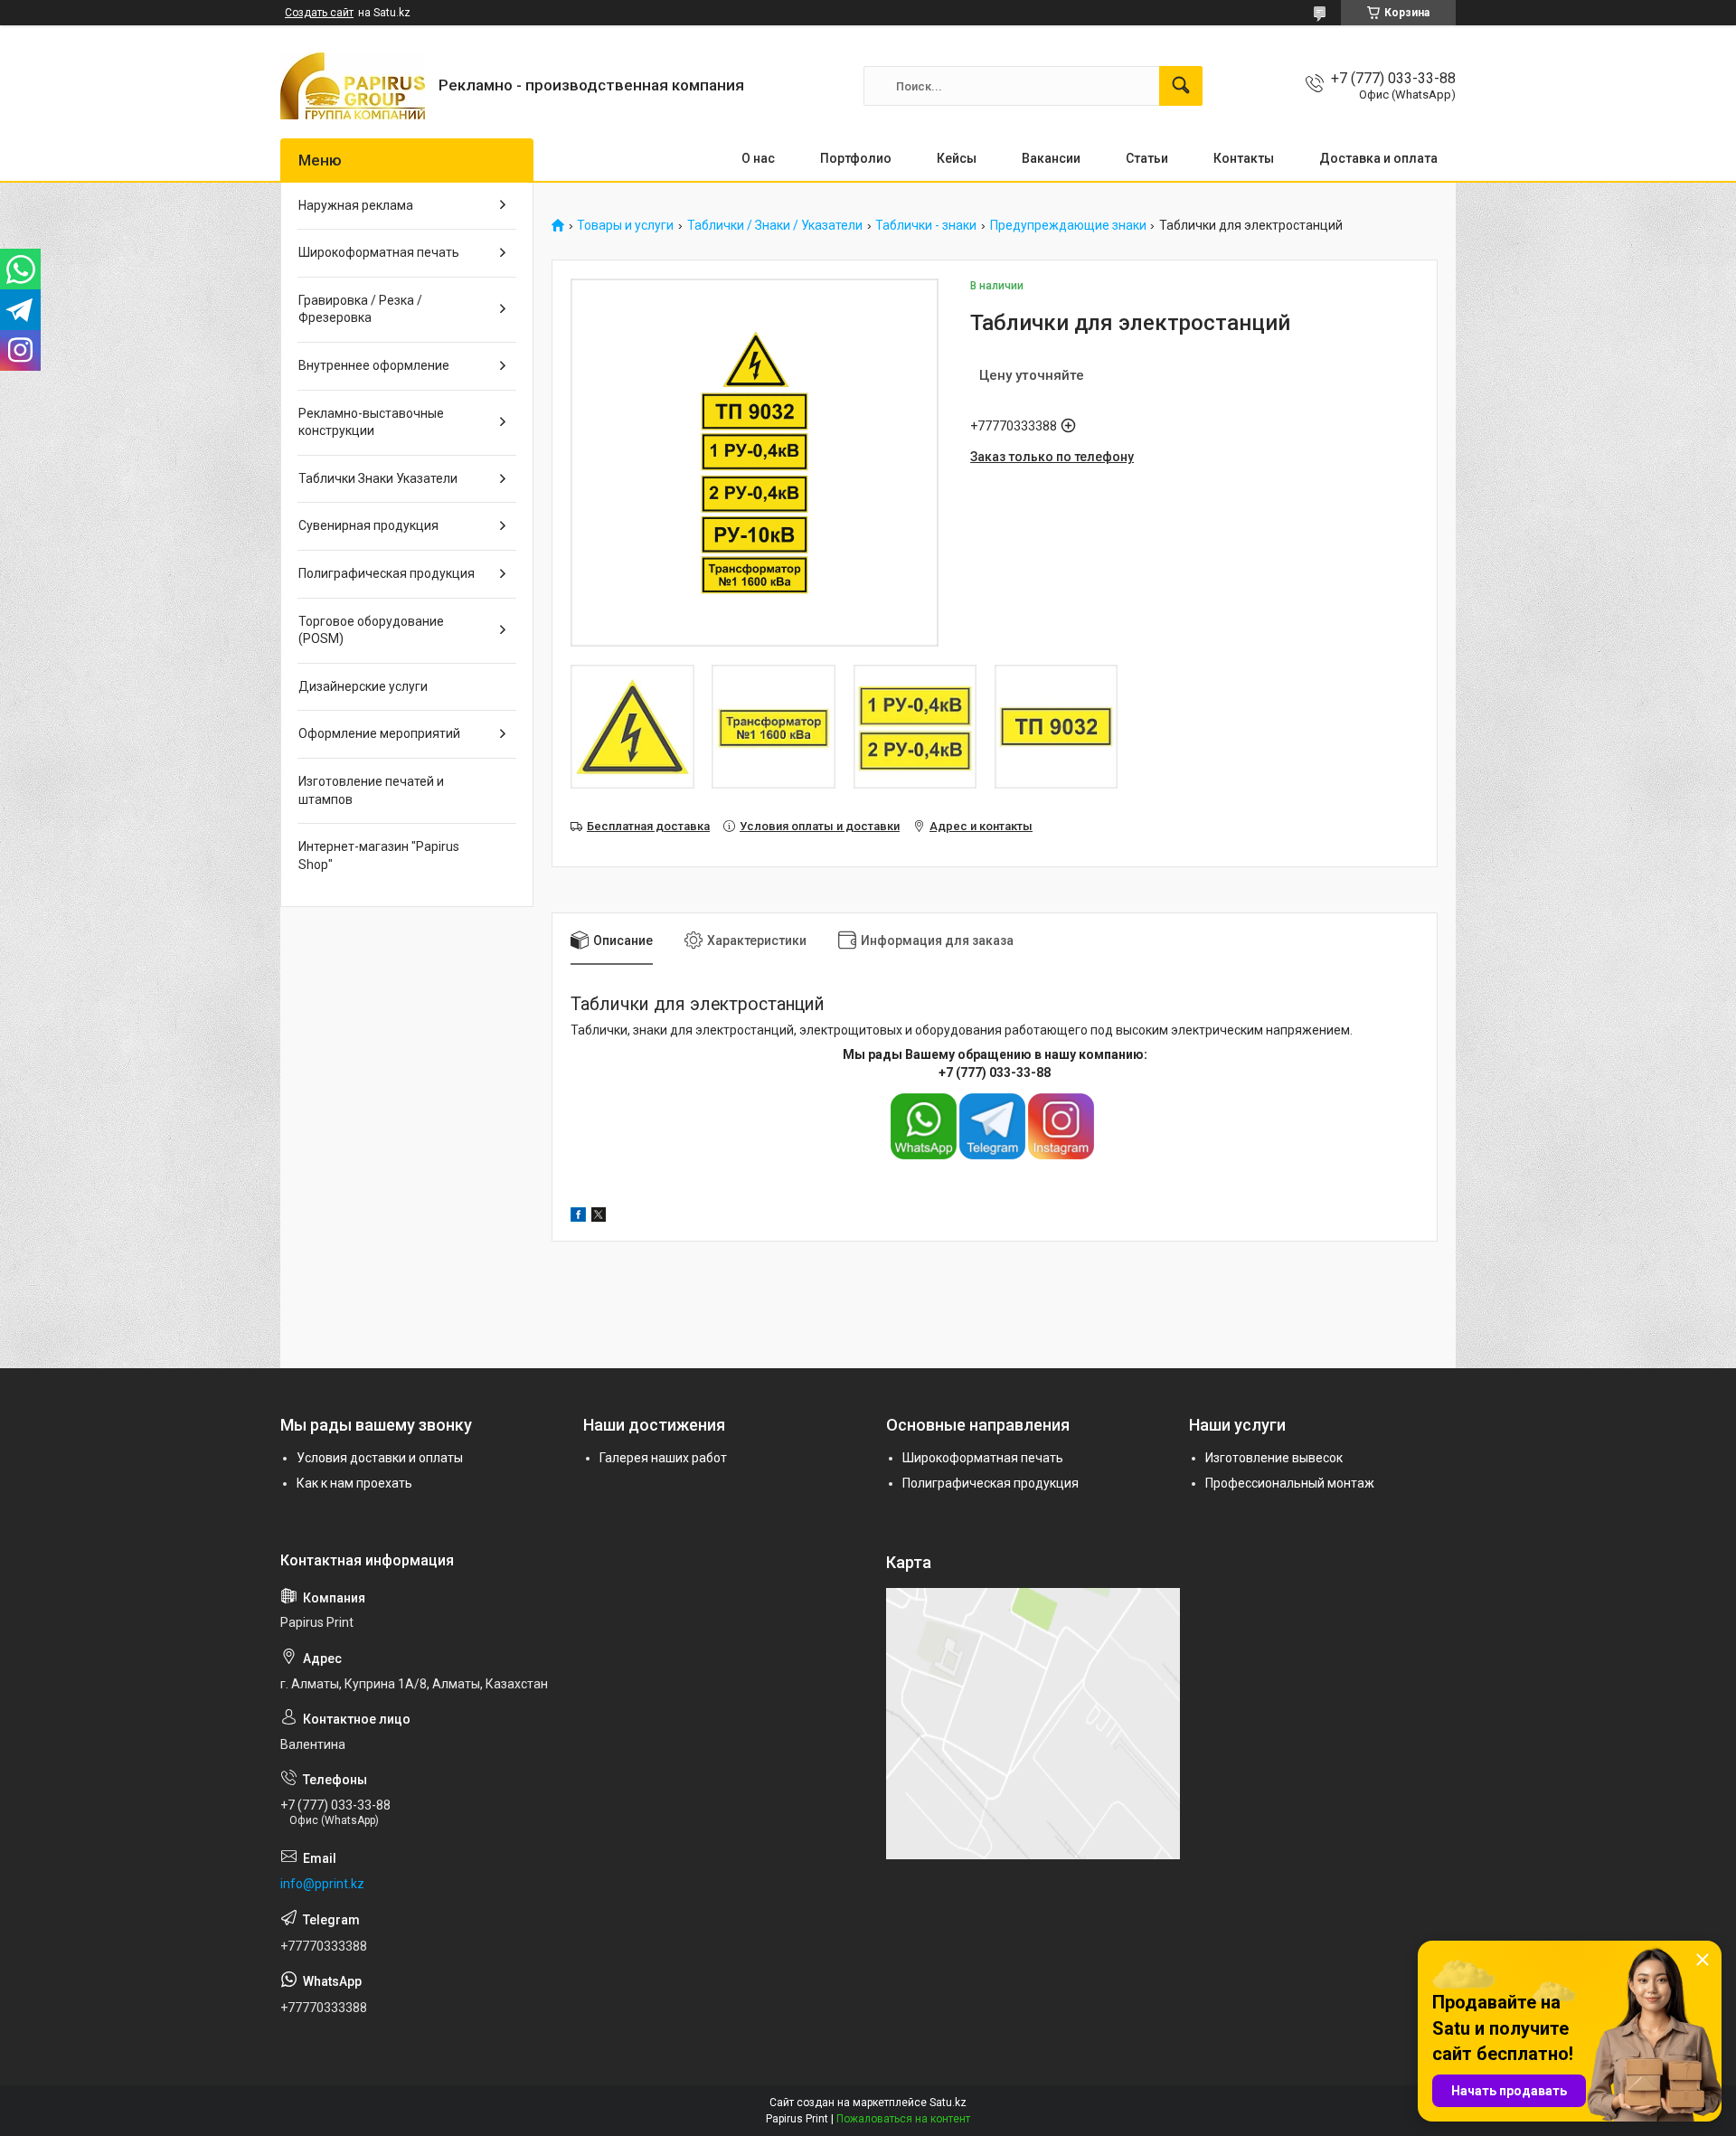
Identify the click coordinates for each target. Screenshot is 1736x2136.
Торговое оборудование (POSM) (371, 630)
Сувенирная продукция (368, 525)
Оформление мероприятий (379, 733)
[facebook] (578, 1217)
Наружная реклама (356, 205)
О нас (758, 158)
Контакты (1244, 158)
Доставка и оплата (1378, 158)
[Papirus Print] (353, 86)
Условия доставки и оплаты (380, 1458)
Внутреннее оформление (374, 365)
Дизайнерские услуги (363, 686)
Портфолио (856, 158)
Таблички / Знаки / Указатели (775, 226)
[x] (599, 1217)
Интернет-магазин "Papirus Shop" (379, 855)
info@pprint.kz (322, 1884)
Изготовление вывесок (1274, 1458)
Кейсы (957, 158)
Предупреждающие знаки (1068, 226)
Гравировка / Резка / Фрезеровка (360, 309)
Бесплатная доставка (648, 826)
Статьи (1147, 158)
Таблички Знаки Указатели (378, 478)
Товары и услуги (625, 226)
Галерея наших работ (663, 1458)
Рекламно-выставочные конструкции (371, 422)
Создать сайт (319, 13)
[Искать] (1181, 86)
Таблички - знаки (926, 226)
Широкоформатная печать (379, 252)
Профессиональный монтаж (1290, 1483)
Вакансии (1051, 158)
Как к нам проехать (354, 1483)
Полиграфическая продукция (387, 573)
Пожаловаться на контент (903, 2119)
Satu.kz (948, 2103)
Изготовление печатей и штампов (371, 790)
